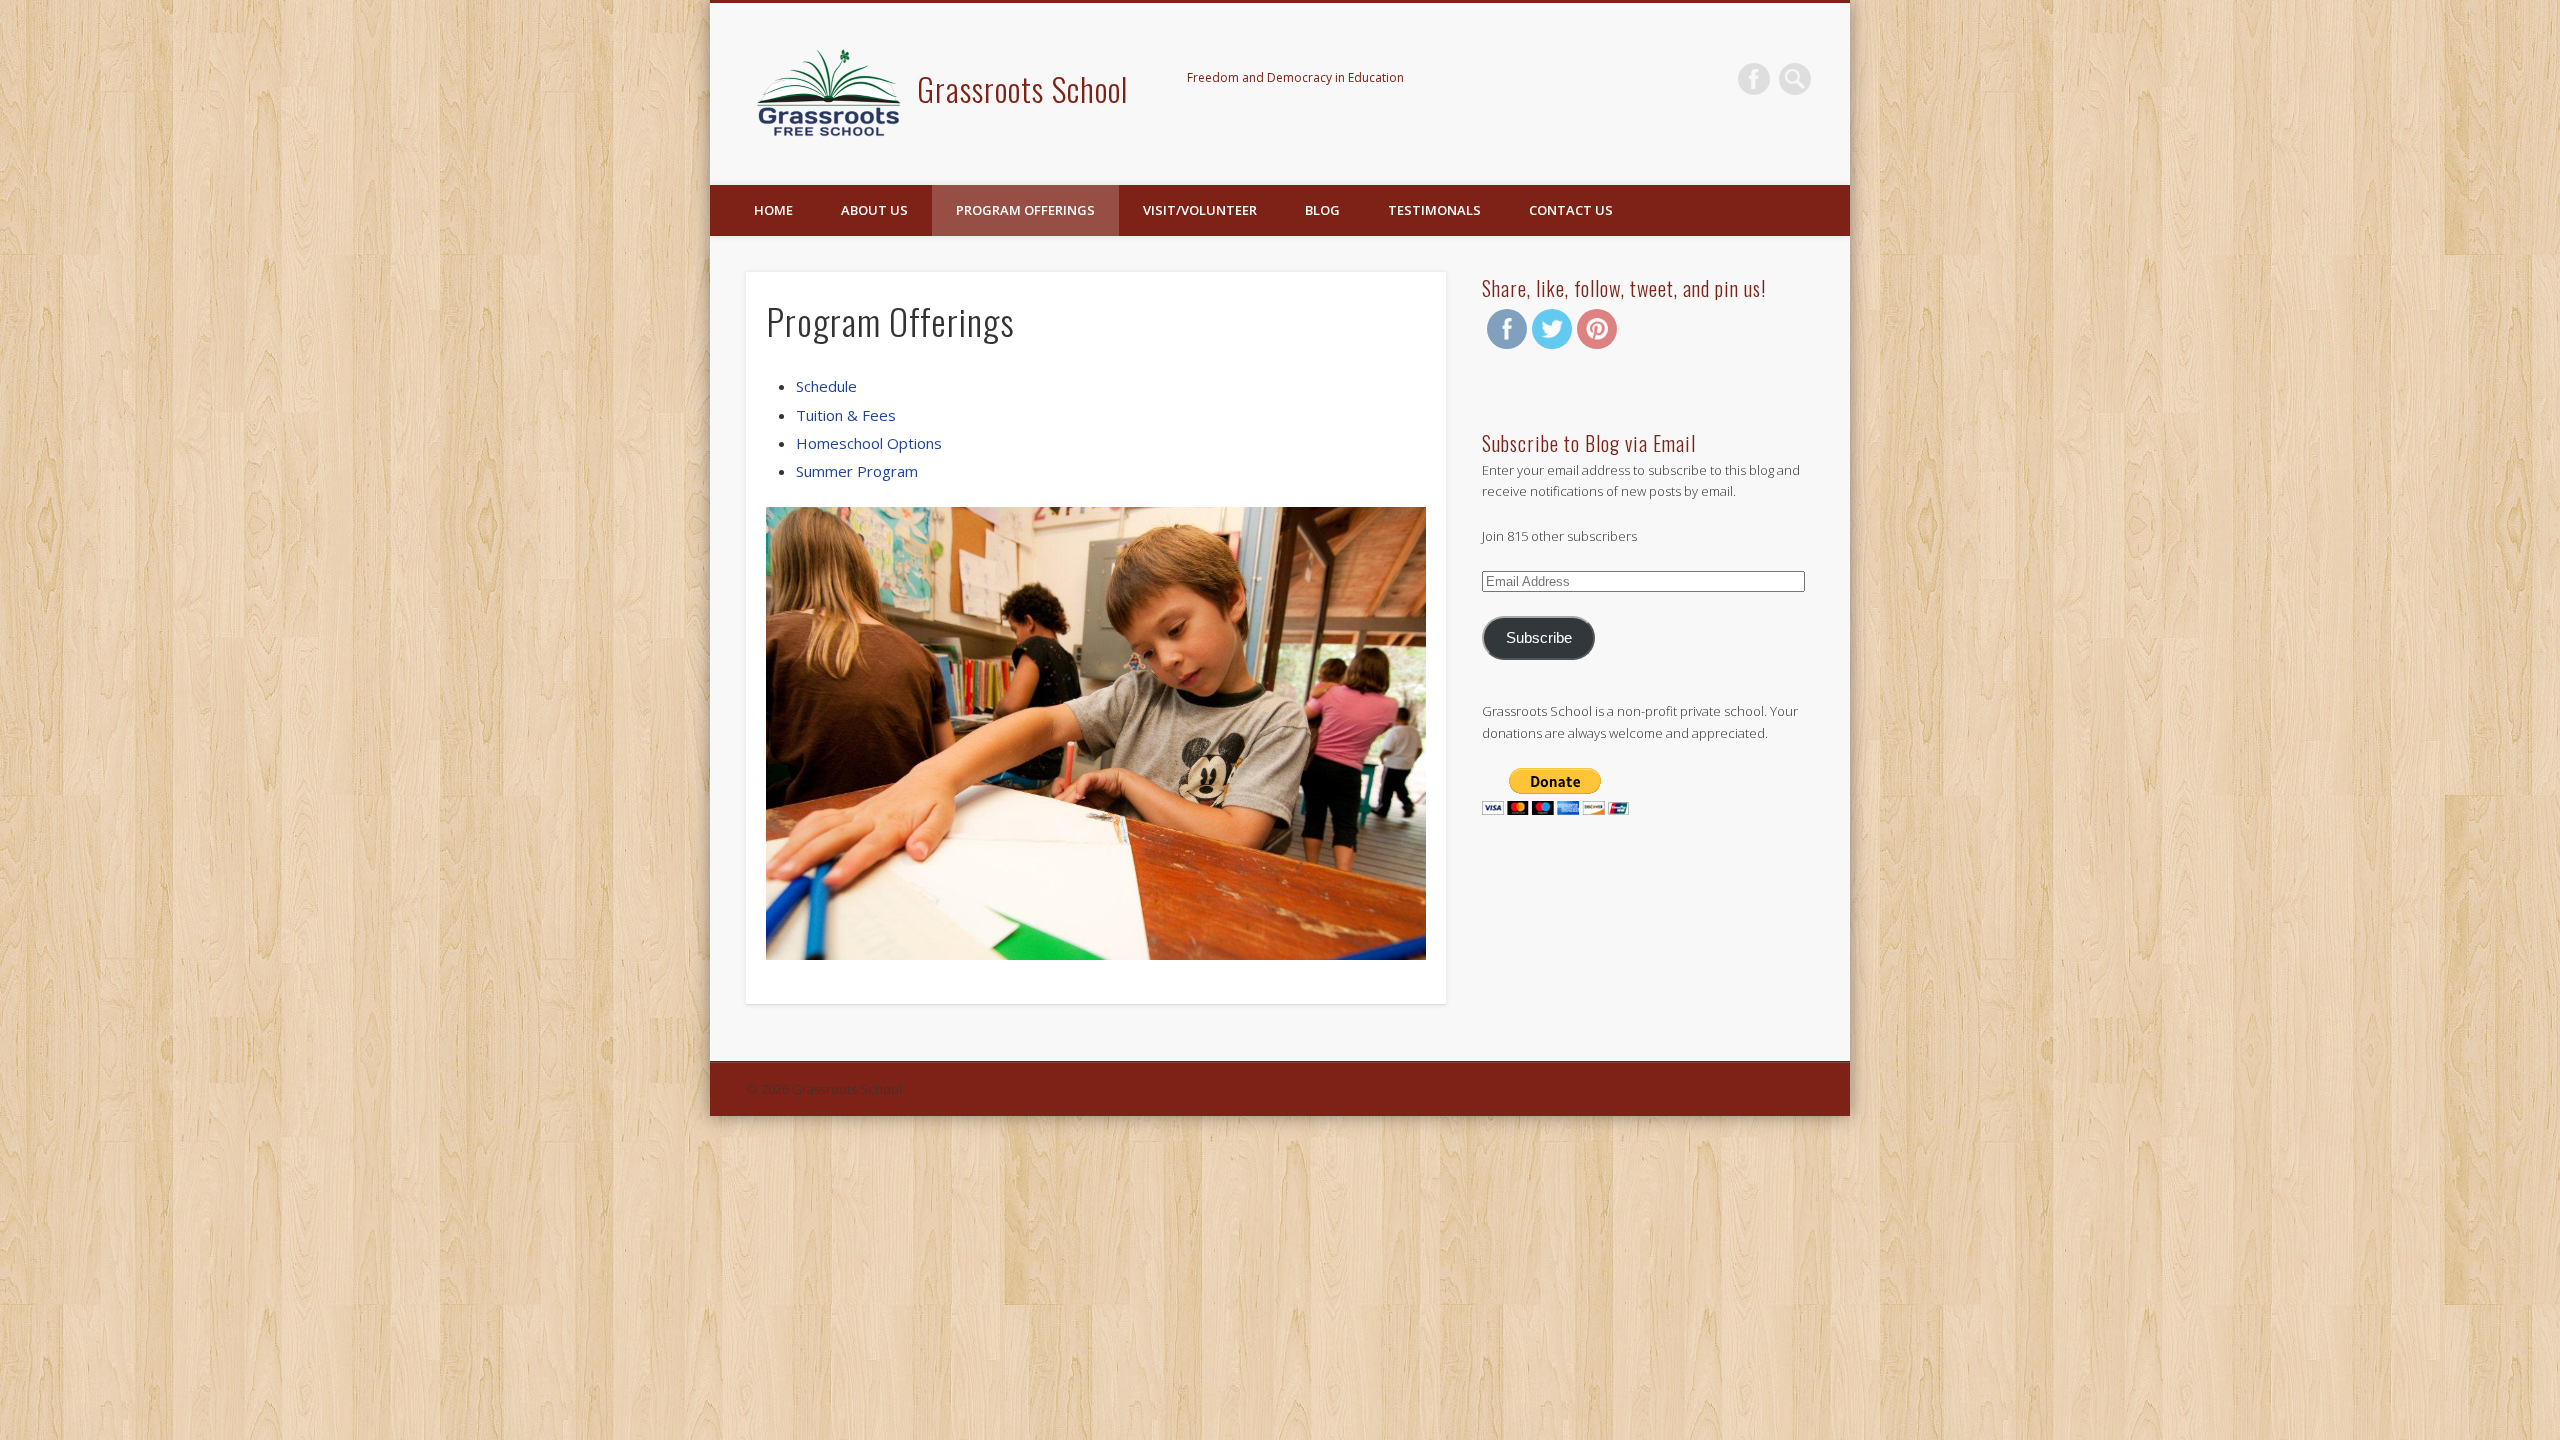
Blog (1322, 210)
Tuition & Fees (846, 415)
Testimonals (1434, 210)
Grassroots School (1022, 88)
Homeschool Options (869, 443)
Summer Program (857, 471)
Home (773, 210)
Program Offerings (1025, 210)
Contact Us (1571, 210)
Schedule (826, 386)
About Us (874, 210)
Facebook (1754, 79)
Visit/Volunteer (1200, 210)
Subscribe (1539, 638)
